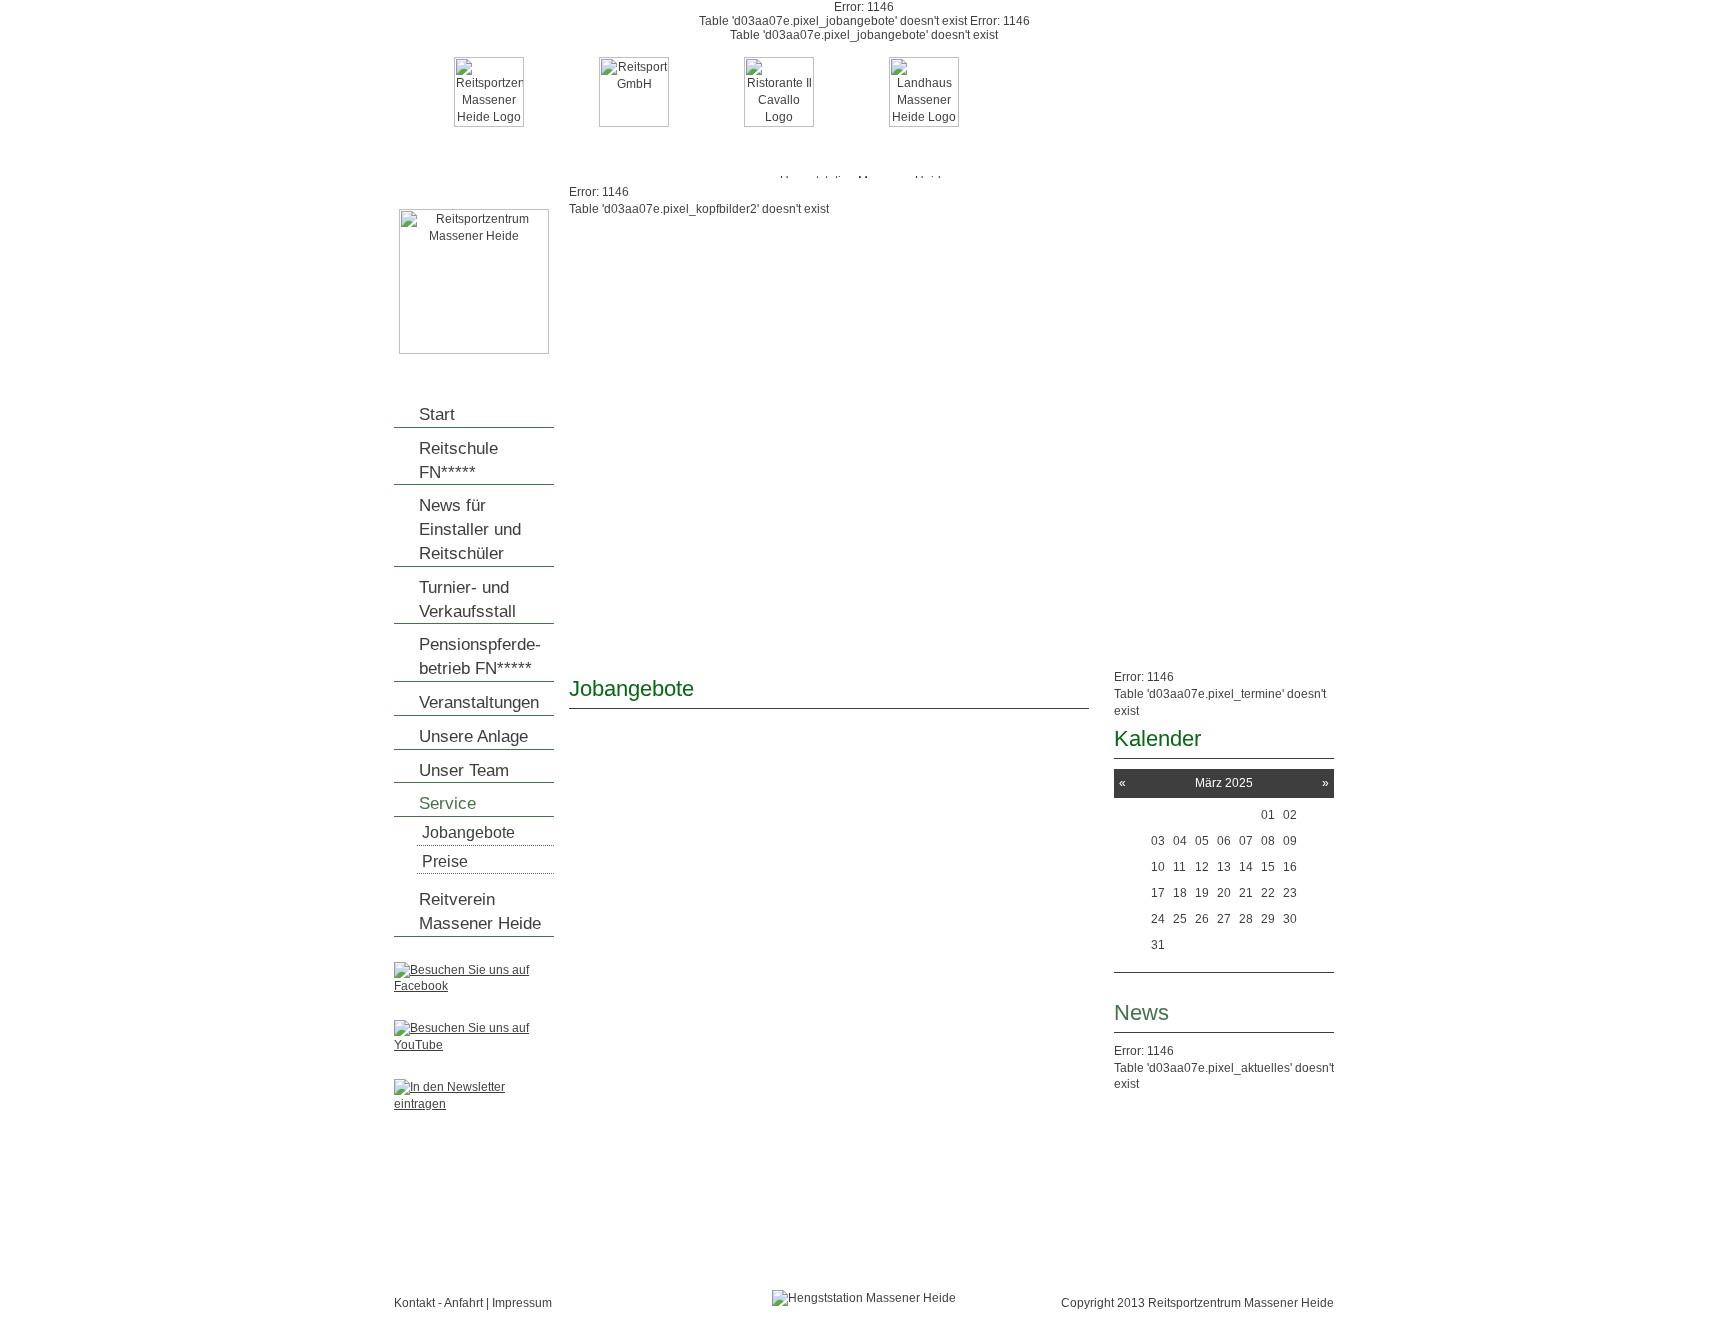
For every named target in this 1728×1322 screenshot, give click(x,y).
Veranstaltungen (479, 702)
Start (437, 414)
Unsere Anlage (473, 736)
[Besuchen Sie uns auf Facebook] (474, 986)
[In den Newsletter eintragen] (474, 1104)
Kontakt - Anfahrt (438, 1303)
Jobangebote (468, 832)
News (1141, 1012)
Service (447, 803)
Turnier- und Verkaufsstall (467, 599)
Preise (445, 861)
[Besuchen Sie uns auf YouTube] (474, 1045)
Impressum (522, 1303)
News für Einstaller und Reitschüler (470, 529)
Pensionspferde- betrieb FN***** (480, 656)
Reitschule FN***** (458, 460)
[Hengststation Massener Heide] (474, 350)
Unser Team (464, 770)
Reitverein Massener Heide (480, 911)
